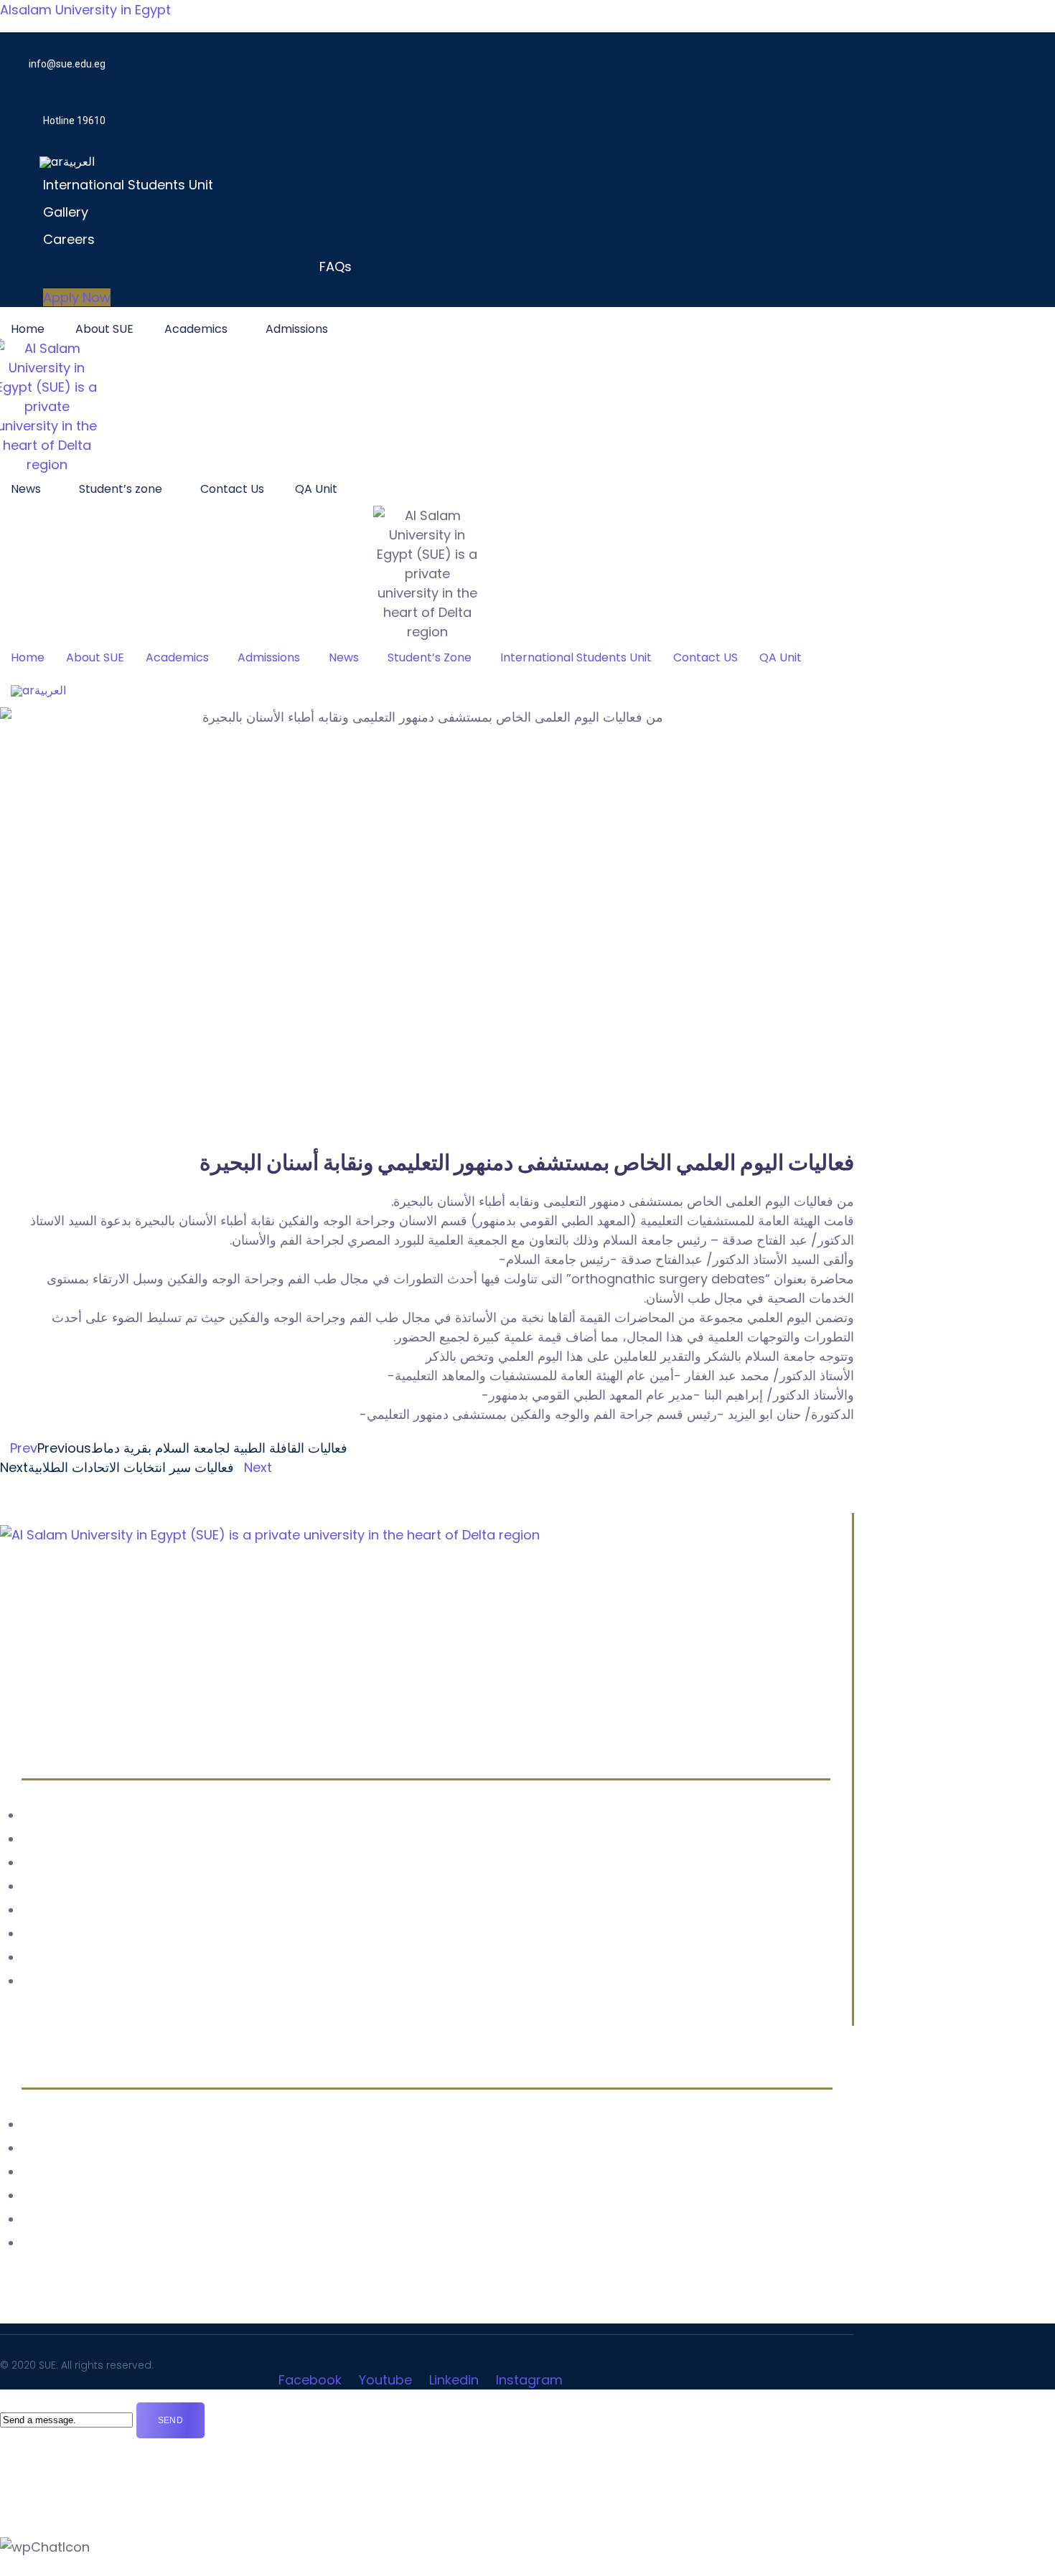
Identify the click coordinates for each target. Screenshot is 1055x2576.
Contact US (705, 657)
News (26, 489)
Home (28, 329)
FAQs (336, 266)
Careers (69, 239)
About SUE (104, 329)
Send (170, 2420)
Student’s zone (121, 489)
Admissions (297, 329)
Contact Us (232, 489)
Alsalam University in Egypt (85, 10)
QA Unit (316, 489)
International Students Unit (128, 185)
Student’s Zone (430, 657)
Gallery (66, 212)
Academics (196, 329)
